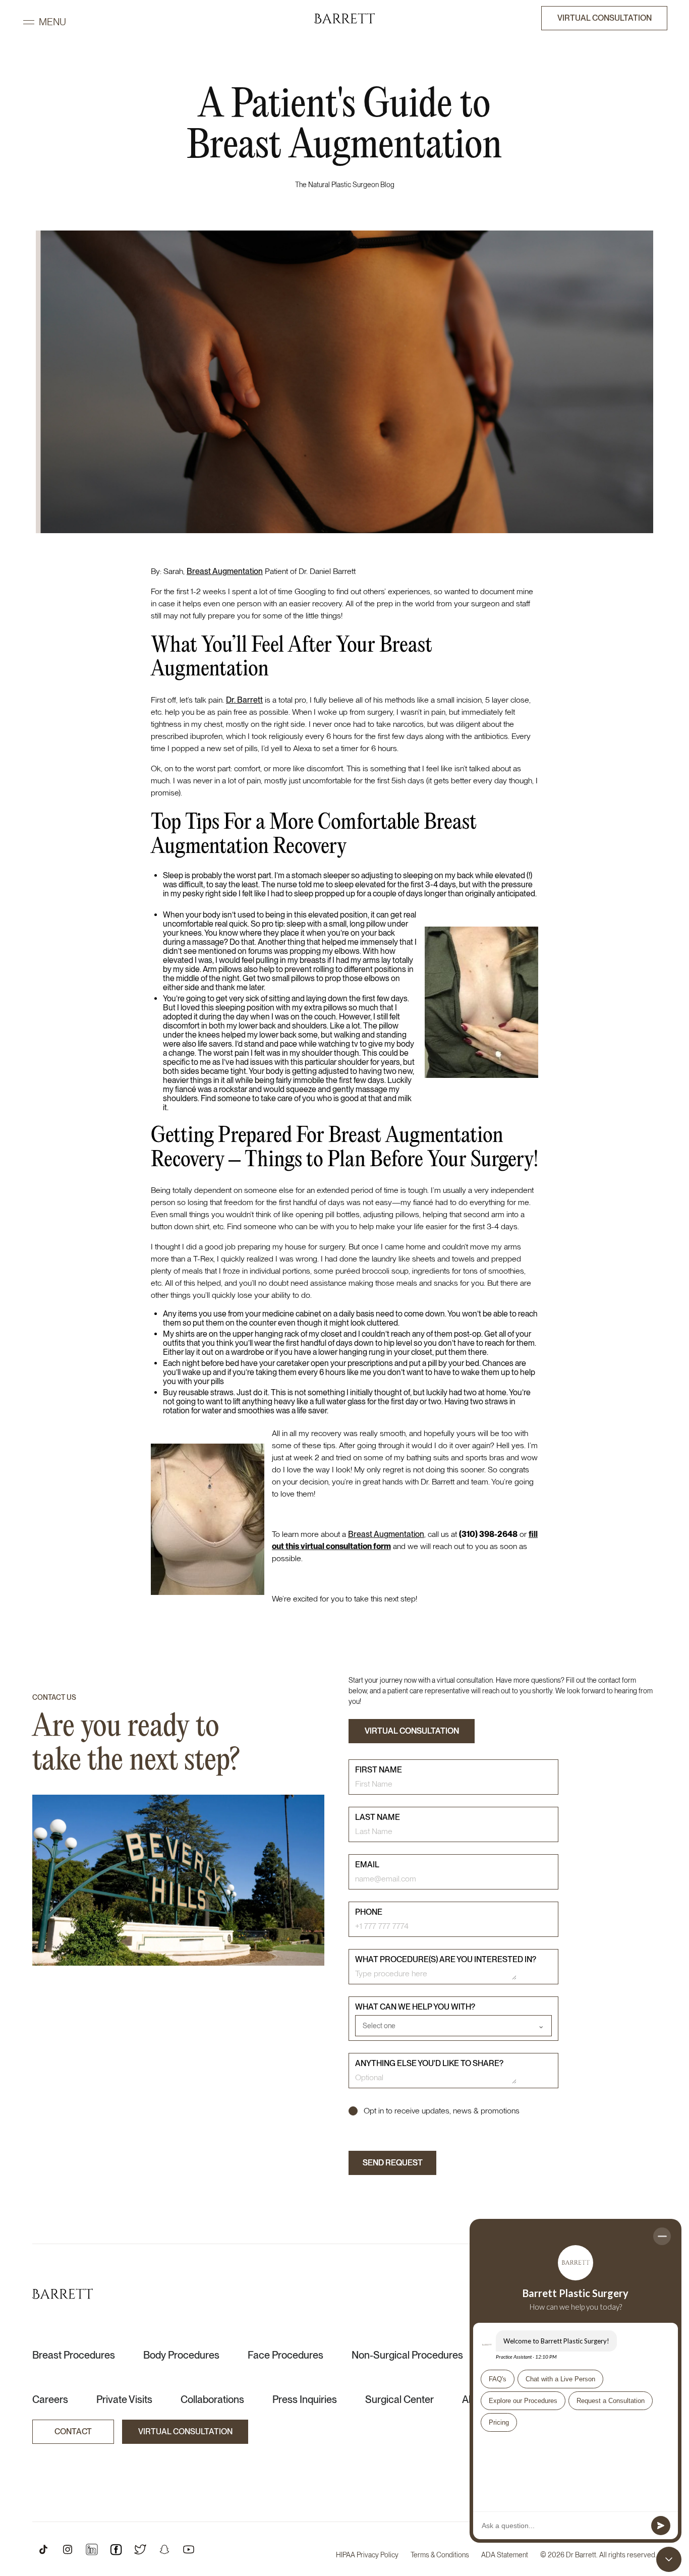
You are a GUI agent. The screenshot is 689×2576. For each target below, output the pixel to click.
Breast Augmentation (225, 571)
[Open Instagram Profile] (68, 2549)
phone (369, 1912)
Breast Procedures (74, 2355)
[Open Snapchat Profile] (164, 2549)
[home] (344, 18)
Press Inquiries (305, 2399)
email (367, 1865)
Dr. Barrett (244, 700)
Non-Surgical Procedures (407, 2355)
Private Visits (124, 2399)
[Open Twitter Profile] (140, 2549)
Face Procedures (285, 2355)
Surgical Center (399, 2399)
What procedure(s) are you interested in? (446, 1959)
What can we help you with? (415, 2007)
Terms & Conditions (440, 2555)
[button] (44, 22)
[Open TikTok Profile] (43, 2549)
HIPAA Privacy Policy (367, 2555)
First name (379, 1770)
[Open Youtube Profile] (189, 2549)
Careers (50, 2399)
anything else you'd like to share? (429, 2063)
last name (378, 1817)
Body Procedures (181, 2355)
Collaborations (212, 2399)
